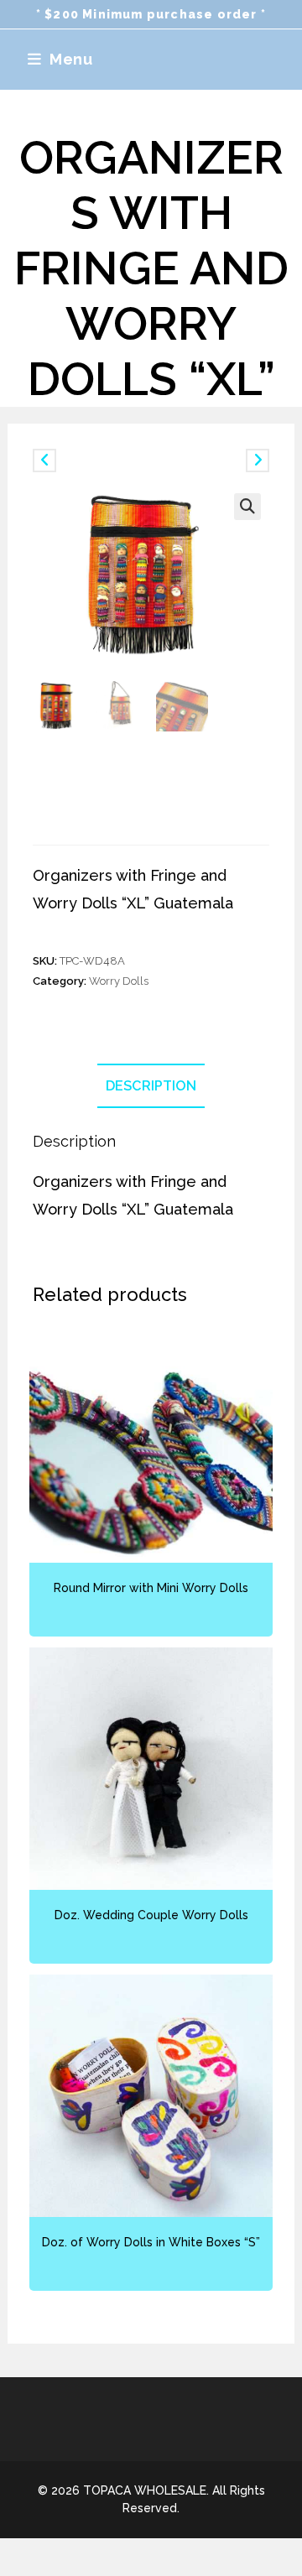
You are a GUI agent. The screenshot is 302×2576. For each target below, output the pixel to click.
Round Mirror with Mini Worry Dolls (151, 1588)
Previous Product (100, 460)
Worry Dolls (119, 981)
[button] (247, 507)
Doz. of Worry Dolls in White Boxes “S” (151, 2242)
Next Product (211, 460)
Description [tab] (151, 1086)
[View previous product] (44, 461)
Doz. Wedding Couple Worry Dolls (151, 1915)
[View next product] (258, 461)
